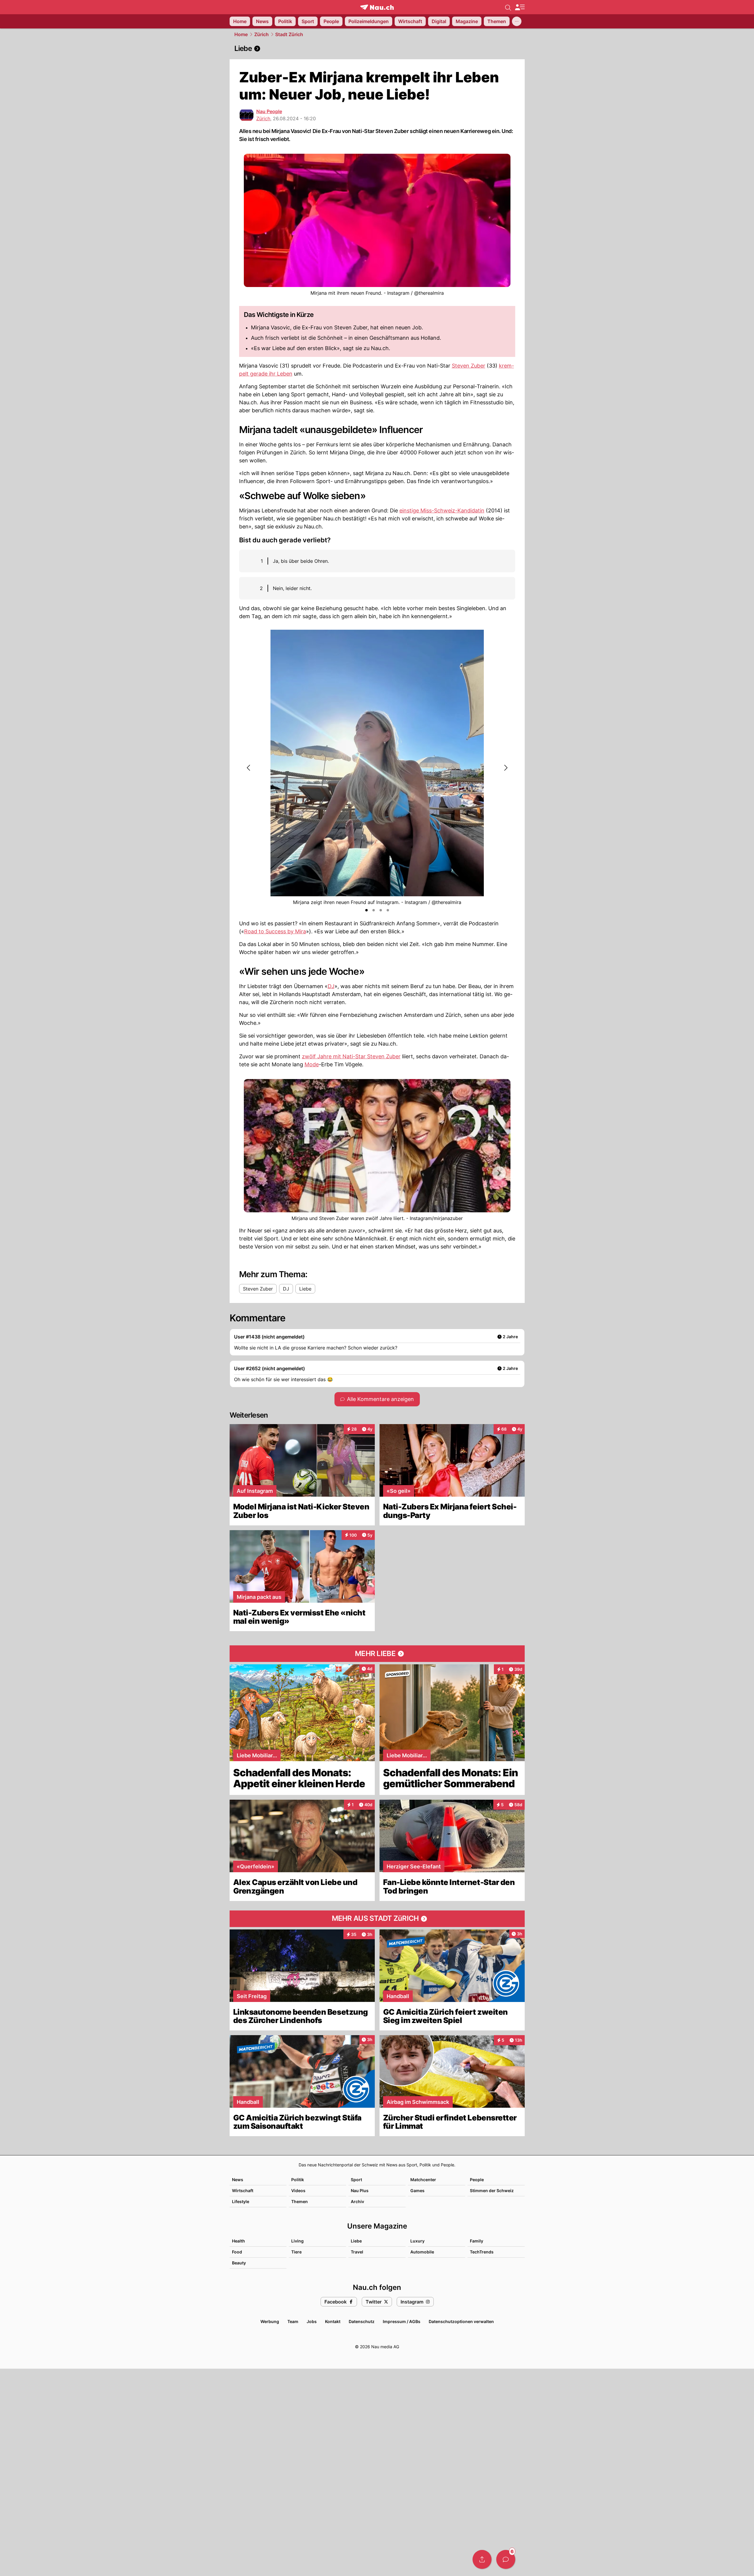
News (238, 2180)
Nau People (269, 111)
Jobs (312, 2321)
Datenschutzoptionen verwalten (461, 2321)
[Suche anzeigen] (508, 7)
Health (238, 2241)
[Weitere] (517, 21)
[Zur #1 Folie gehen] (366, 910)
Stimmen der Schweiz (492, 2191)
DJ (331, 986)
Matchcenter (423, 2180)
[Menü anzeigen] (520, 7)
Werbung (270, 2321)
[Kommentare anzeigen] (506, 2559)
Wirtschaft (243, 2191)
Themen (300, 2201)
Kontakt (333, 2321)
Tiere (296, 2252)
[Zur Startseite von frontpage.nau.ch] (377, 7)
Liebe (356, 2241)
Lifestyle (241, 2201)
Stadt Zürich (289, 34)
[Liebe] (377, 49)
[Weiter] (505, 768)
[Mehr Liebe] (377, 1654)
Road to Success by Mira (275, 931)
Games (417, 2191)
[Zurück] (249, 768)
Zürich (261, 34)
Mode (312, 1064)
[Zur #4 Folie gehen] (388, 910)
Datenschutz (362, 2321)
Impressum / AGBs (402, 2321)
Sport (356, 2180)
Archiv (357, 2201)
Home (241, 34)
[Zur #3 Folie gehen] (381, 910)
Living (297, 2241)
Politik (298, 2180)
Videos (298, 2191)
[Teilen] (482, 2559)
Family (477, 2241)
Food (237, 2252)
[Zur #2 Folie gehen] (374, 910)
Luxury (417, 2241)
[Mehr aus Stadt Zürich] (377, 1919)
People (477, 2180)
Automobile (422, 2252)
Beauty (239, 2263)
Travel (357, 2252)
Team (293, 2321)
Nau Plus (360, 2191)
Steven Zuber (469, 366)
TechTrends (482, 2252)
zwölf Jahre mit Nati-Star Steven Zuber (351, 1056)
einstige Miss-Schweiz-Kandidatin (442, 510)
